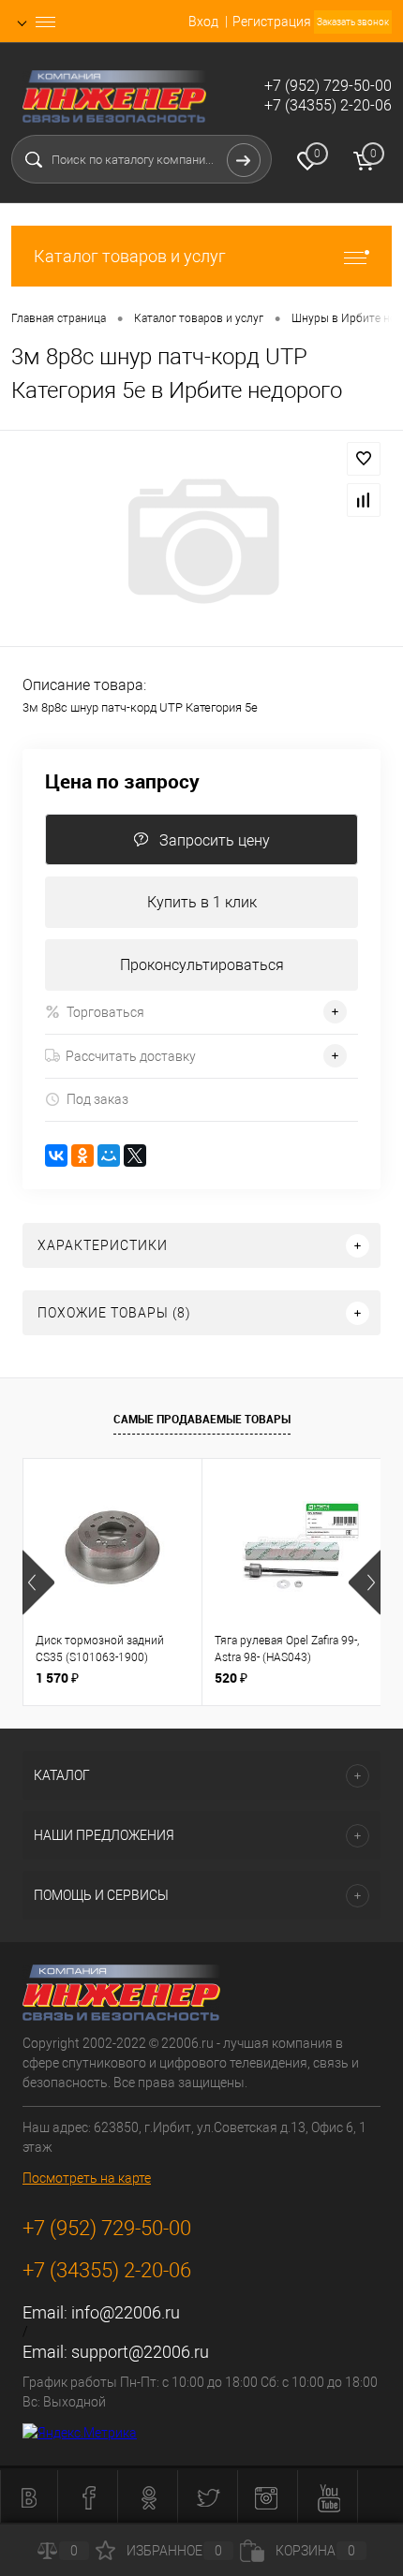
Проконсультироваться (202, 965)
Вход (203, 22)
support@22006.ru (140, 2352)
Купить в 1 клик (202, 902)
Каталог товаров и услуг (130, 256)
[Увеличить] (201, 541)
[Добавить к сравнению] (364, 500)
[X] (135, 1156)
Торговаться (105, 1012)
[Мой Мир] (109, 1156)
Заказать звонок (353, 22)
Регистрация (272, 22)
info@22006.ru (126, 2312)
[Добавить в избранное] (364, 459)
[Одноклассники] (82, 1156)
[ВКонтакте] (56, 1156)
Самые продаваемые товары (202, 1419)
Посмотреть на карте (87, 2178)
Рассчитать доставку (131, 1056)
